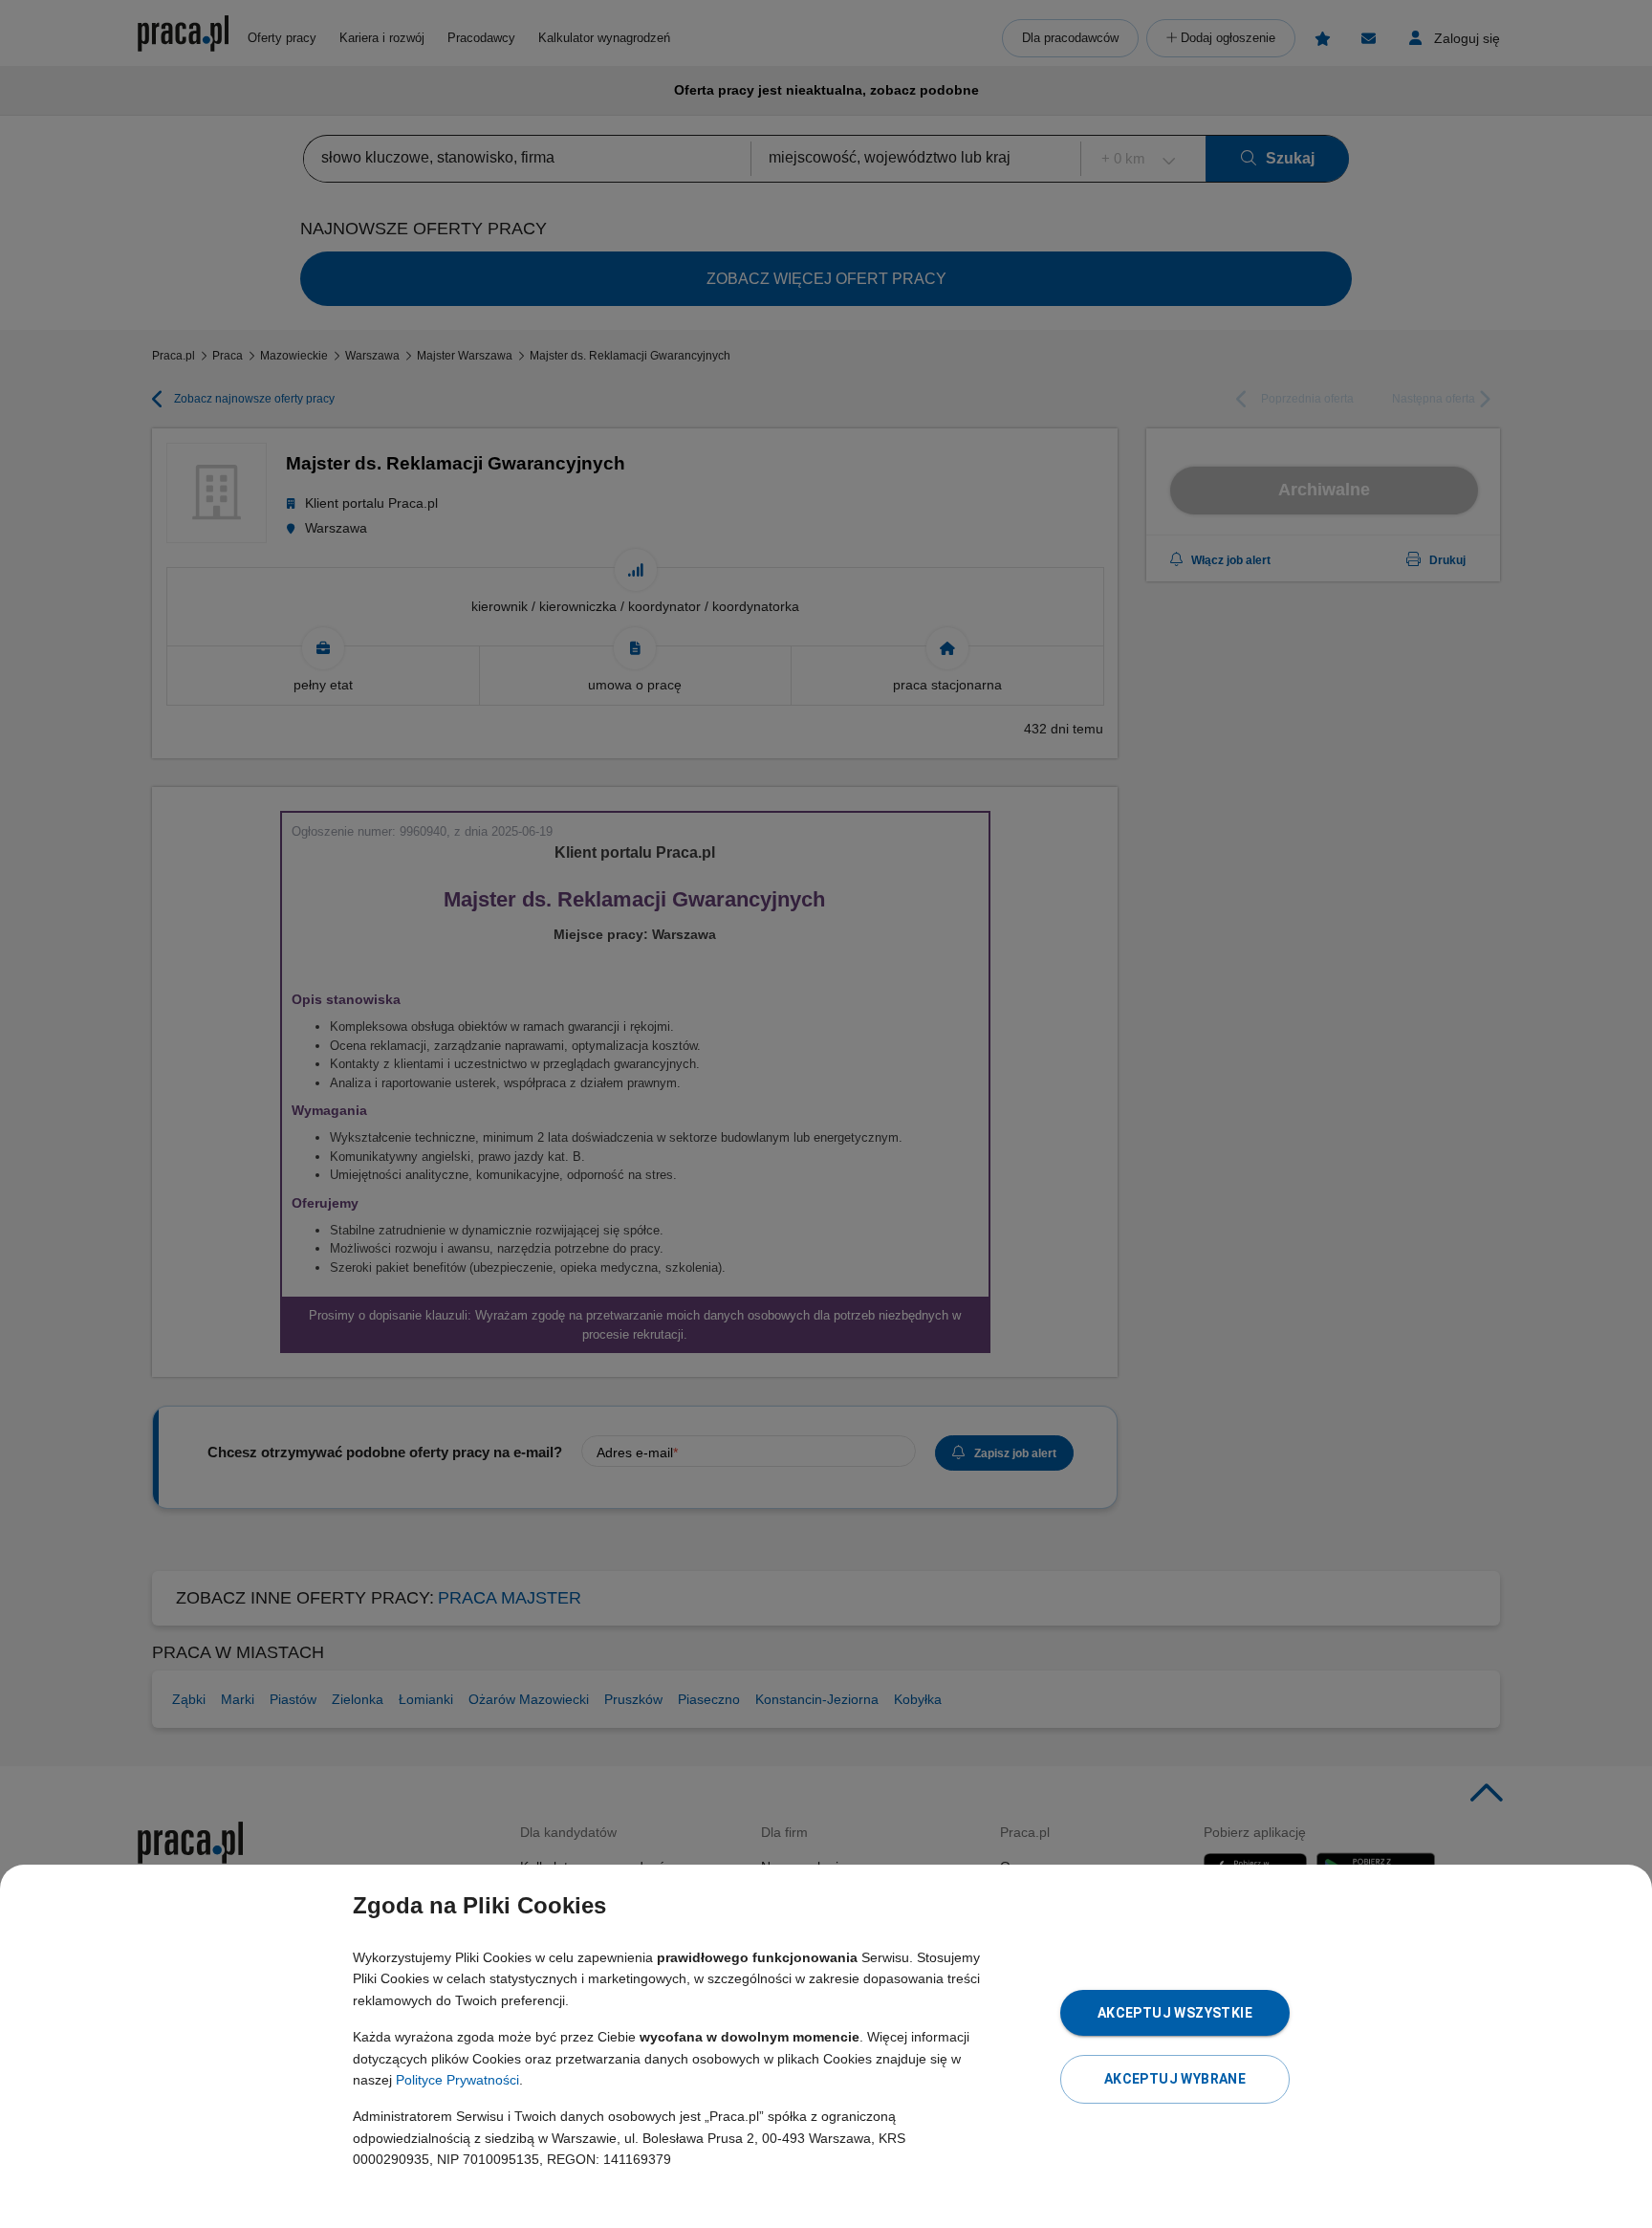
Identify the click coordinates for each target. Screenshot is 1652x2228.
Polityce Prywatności (457, 2080)
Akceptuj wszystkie (1175, 2013)
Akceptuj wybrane (1175, 2079)
